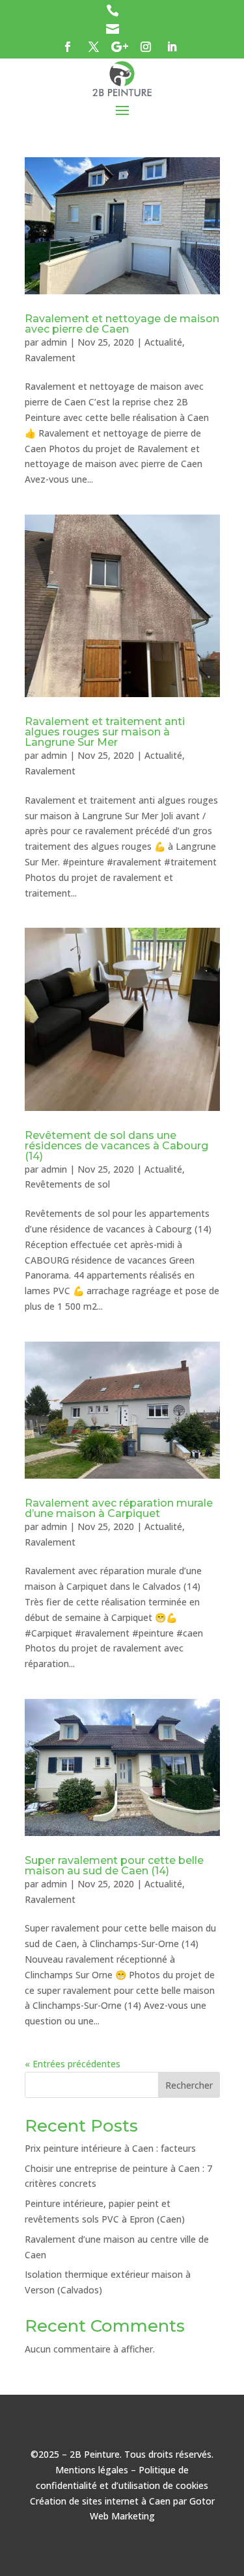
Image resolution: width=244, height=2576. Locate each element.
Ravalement (50, 358)
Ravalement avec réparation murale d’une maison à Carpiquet (119, 1508)
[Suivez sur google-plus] (120, 47)
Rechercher (189, 2085)
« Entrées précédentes (73, 2064)
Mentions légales (92, 2470)
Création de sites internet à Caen (100, 2501)
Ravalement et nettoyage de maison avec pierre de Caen (122, 324)
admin (54, 342)
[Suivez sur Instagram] (146, 47)
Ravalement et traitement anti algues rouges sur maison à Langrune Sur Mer (105, 732)
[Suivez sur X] (94, 47)
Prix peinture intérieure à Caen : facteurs (110, 2148)
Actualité (163, 342)
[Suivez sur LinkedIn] (172, 47)
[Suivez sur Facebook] (68, 47)
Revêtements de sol (67, 1184)
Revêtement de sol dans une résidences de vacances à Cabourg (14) (116, 1146)
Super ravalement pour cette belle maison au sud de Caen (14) (114, 1866)
